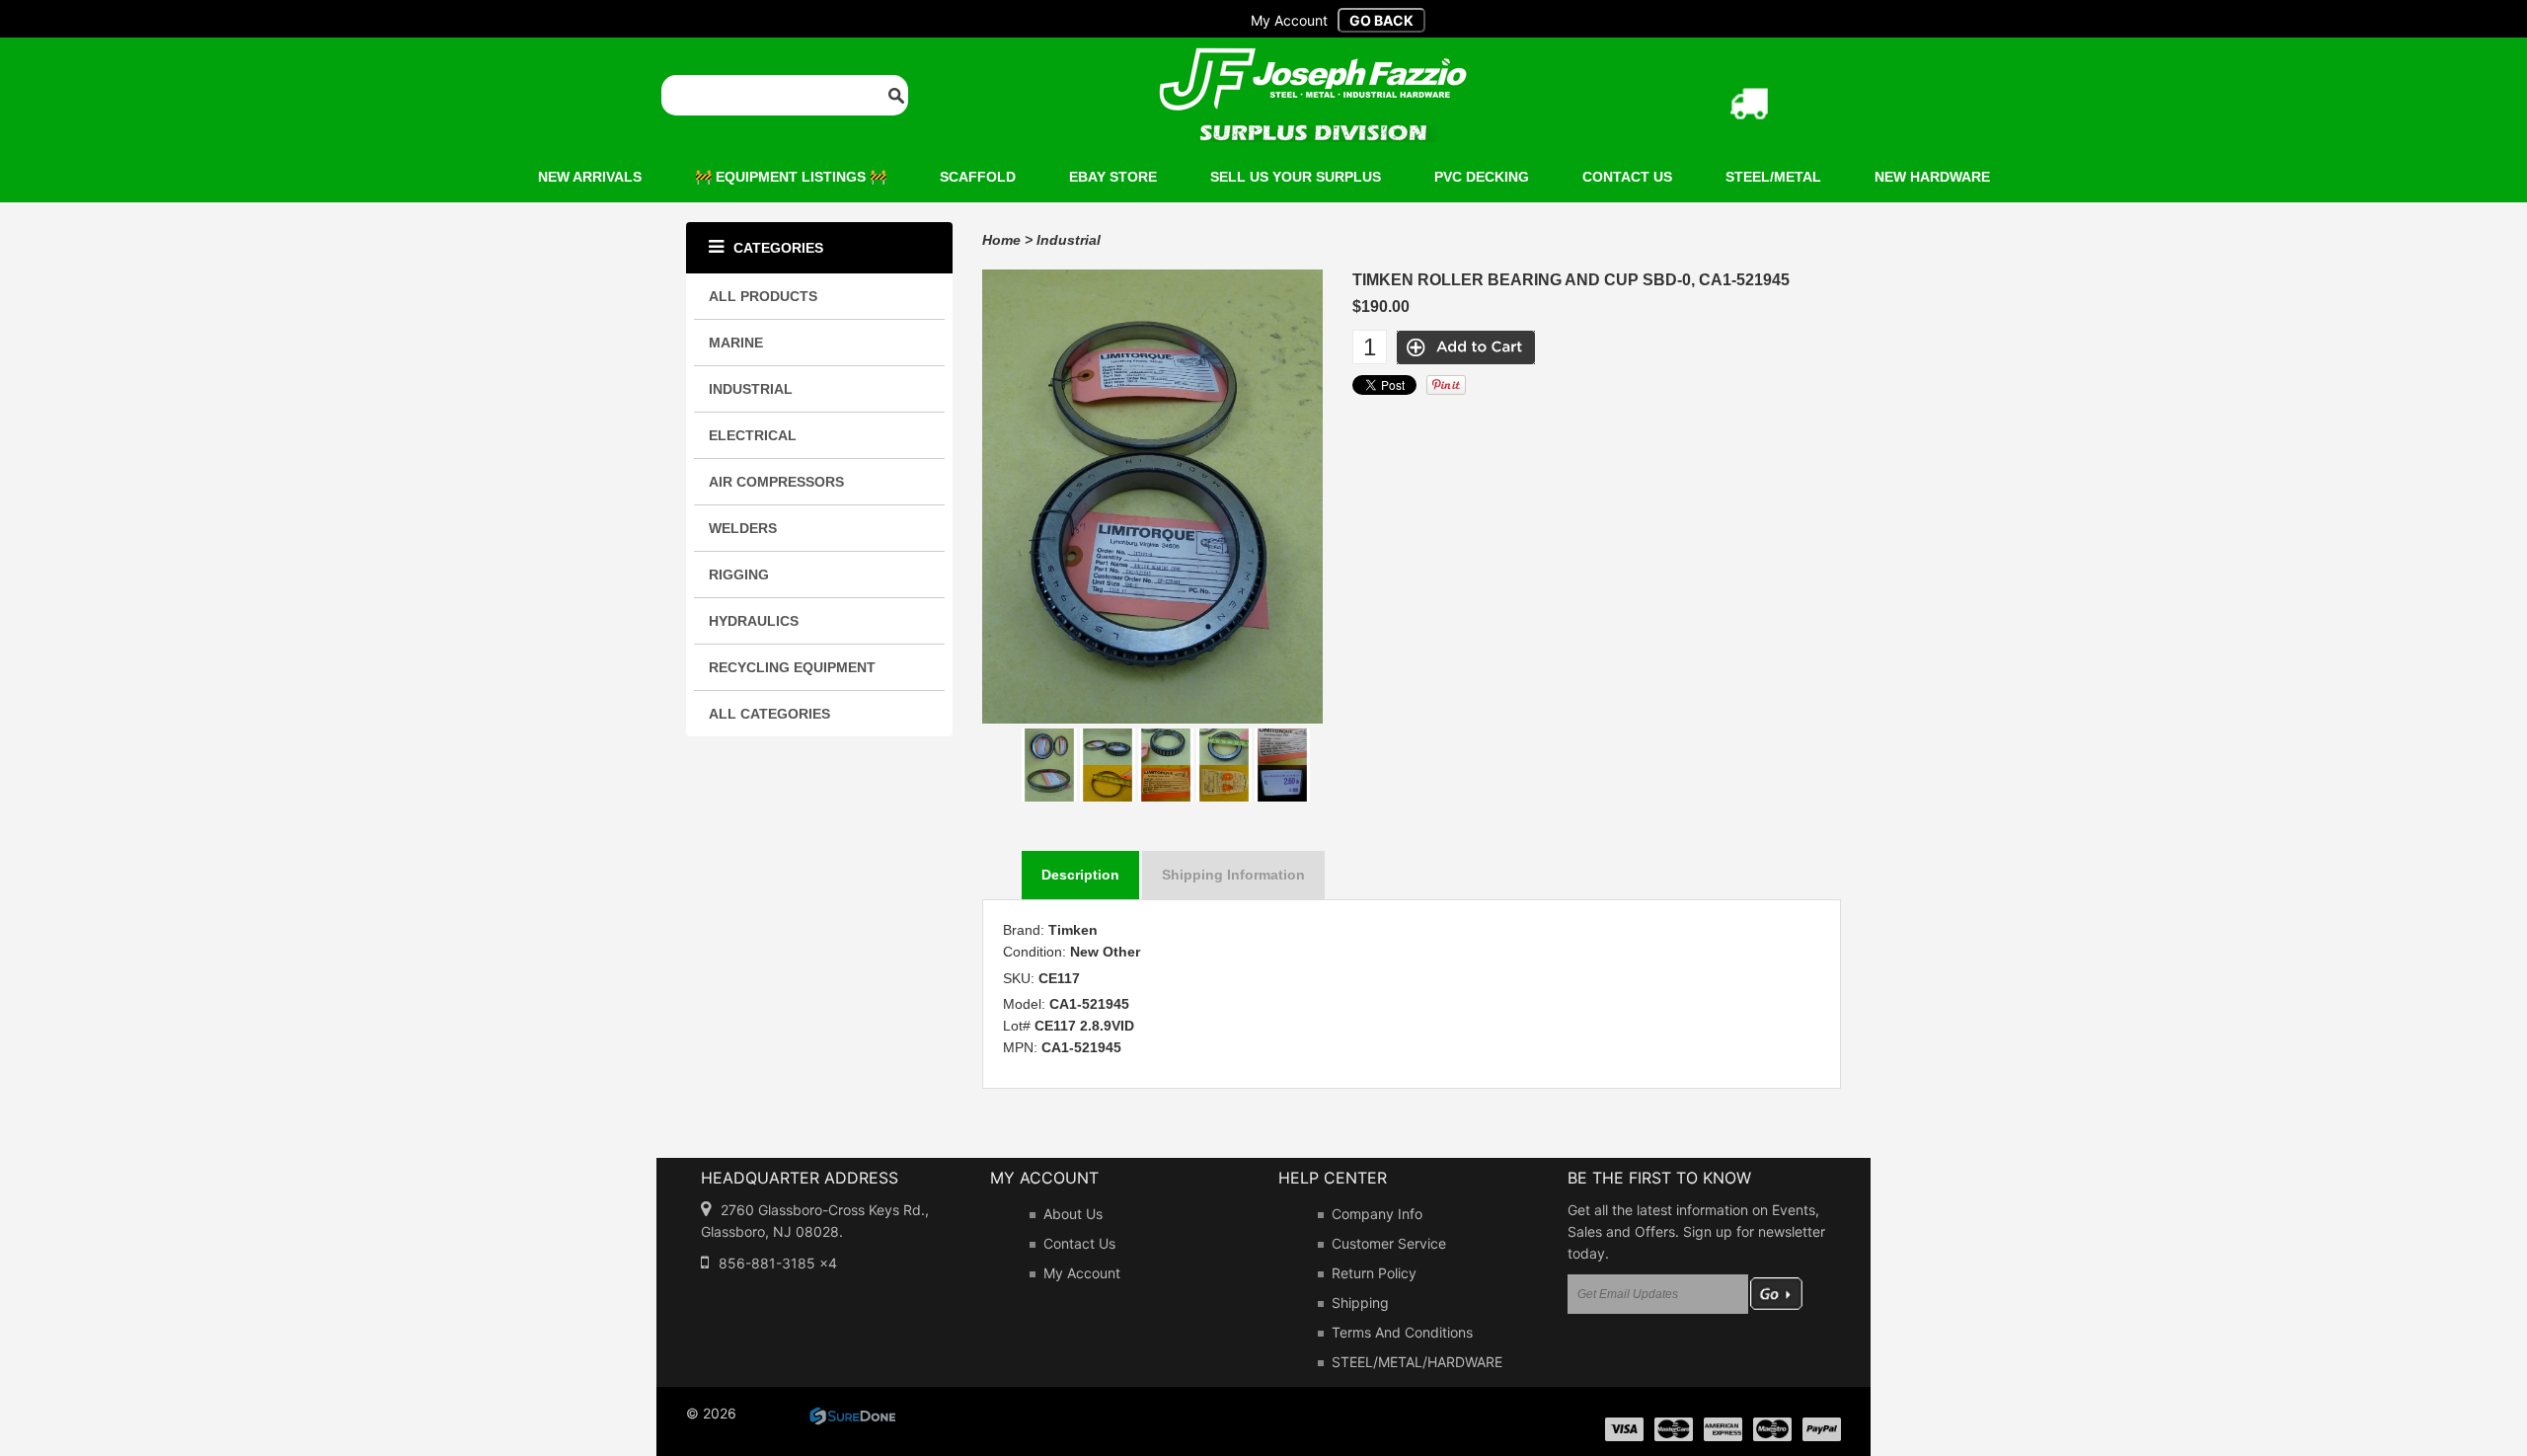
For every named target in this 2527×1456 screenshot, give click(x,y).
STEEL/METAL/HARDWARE (1417, 1362)
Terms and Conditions (1402, 1332)
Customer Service (1389, 1243)
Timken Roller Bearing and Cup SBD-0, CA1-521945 (1571, 280)
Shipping (1360, 1303)
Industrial (1069, 240)
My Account (1082, 1273)
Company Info (1377, 1214)
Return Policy (1374, 1273)
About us (1073, 1214)
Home (1001, 240)
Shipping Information (1233, 875)
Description (1080, 875)
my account (1289, 20)
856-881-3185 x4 (778, 1263)
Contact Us (1079, 1243)
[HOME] (1313, 60)
